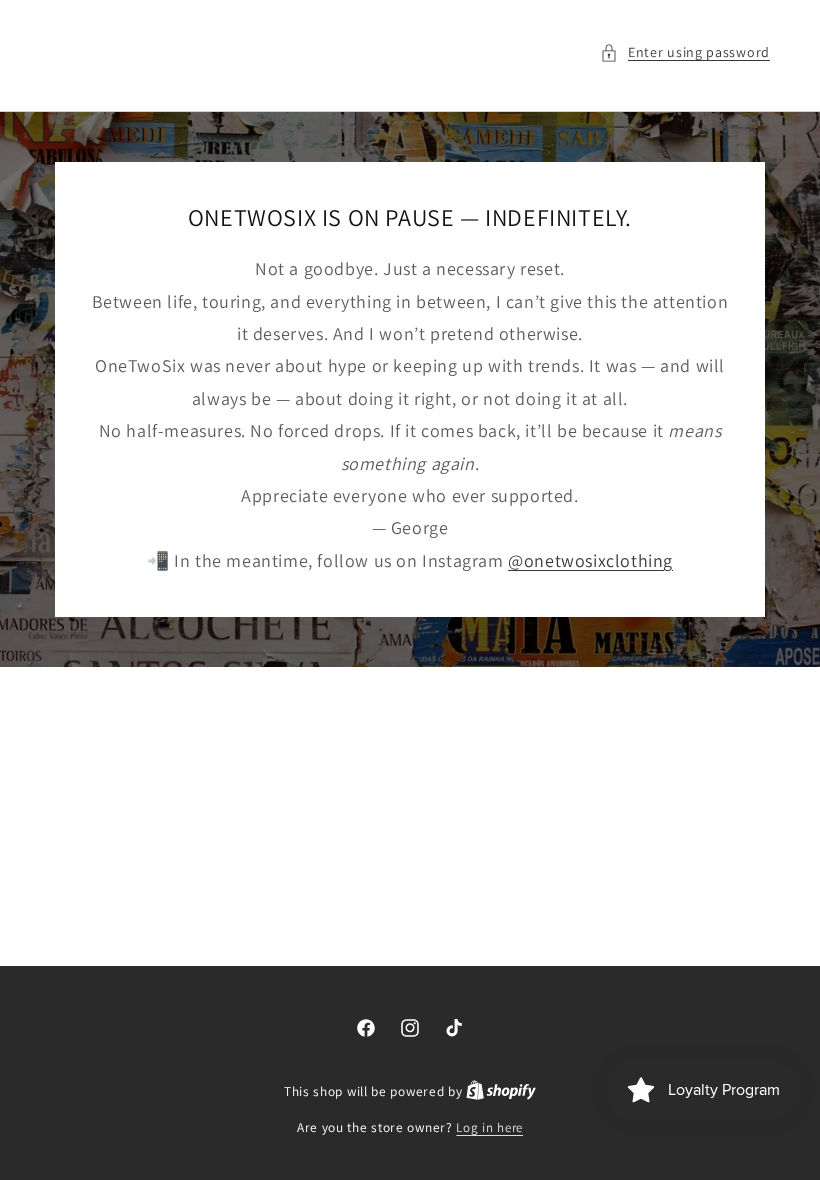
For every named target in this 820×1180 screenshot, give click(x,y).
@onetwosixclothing (590, 560)
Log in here (489, 1127)
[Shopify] (501, 1091)
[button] (685, 52)
